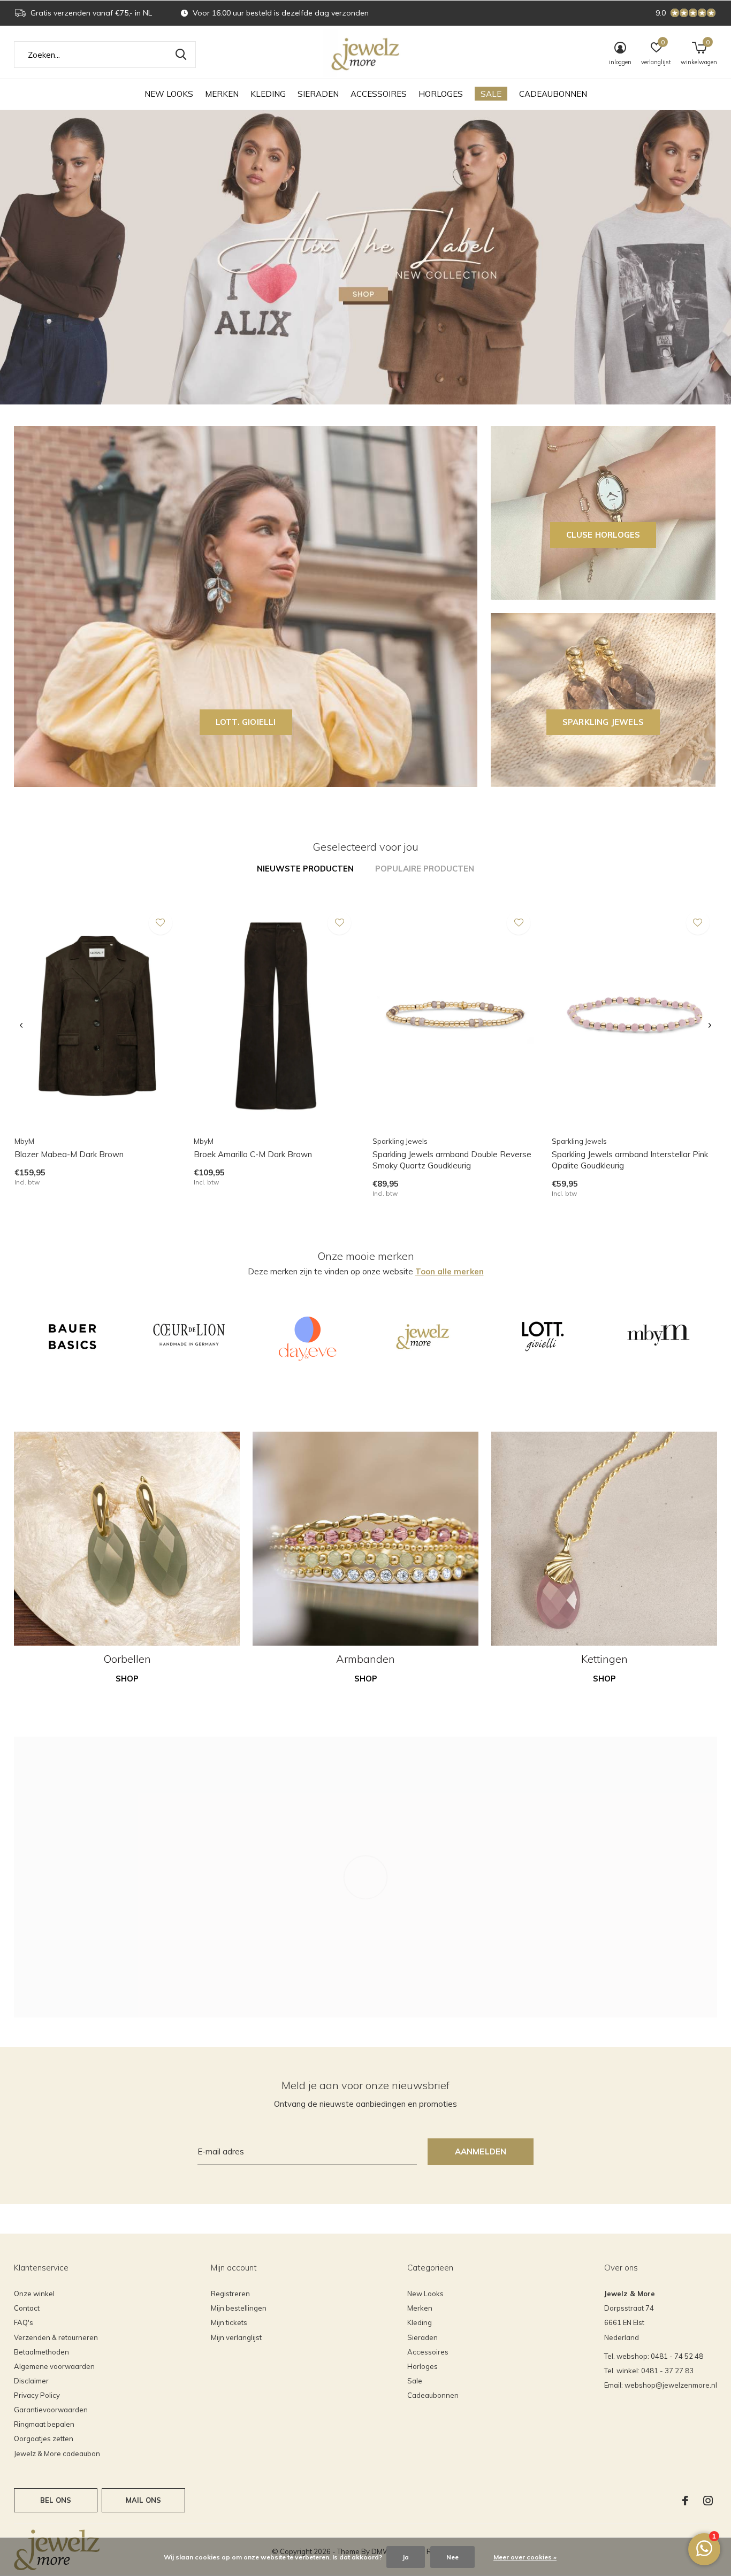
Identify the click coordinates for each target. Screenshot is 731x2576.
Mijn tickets (229, 2322)
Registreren (230, 2294)
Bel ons (56, 2500)
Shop (127, 1679)
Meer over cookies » (525, 2557)
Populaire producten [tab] (425, 869)
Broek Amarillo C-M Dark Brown (253, 1154)
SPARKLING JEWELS (603, 722)
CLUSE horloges (603, 535)
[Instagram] (708, 2501)
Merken (222, 94)
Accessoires (379, 94)
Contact (27, 2308)
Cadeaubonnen (553, 94)
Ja (406, 2557)
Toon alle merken (450, 1271)
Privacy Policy (37, 2395)
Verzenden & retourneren (56, 2337)
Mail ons (143, 2500)
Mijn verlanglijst (236, 2337)
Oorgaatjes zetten (44, 2439)
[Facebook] (685, 2501)
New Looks (169, 94)
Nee (452, 2557)
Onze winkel (34, 2294)
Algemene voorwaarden (54, 2366)
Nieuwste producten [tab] (305, 869)
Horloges (441, 94)
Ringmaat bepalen (44, 2424)
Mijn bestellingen (239, 2308)
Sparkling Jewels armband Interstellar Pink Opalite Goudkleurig (630, 1160)
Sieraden (318, 94)
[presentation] (21, 1026)
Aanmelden (481, 2151)
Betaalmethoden (41, 2352)
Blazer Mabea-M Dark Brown (69, 1154)
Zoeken (181, 55)
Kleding (268, 94)
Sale (491, 94)
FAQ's (24, 2322)
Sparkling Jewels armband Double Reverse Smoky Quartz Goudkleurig (452, 1160)
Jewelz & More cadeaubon (57, 2453)
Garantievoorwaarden (51, 2410)
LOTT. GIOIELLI (246, 722)
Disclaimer (31, 2381)
